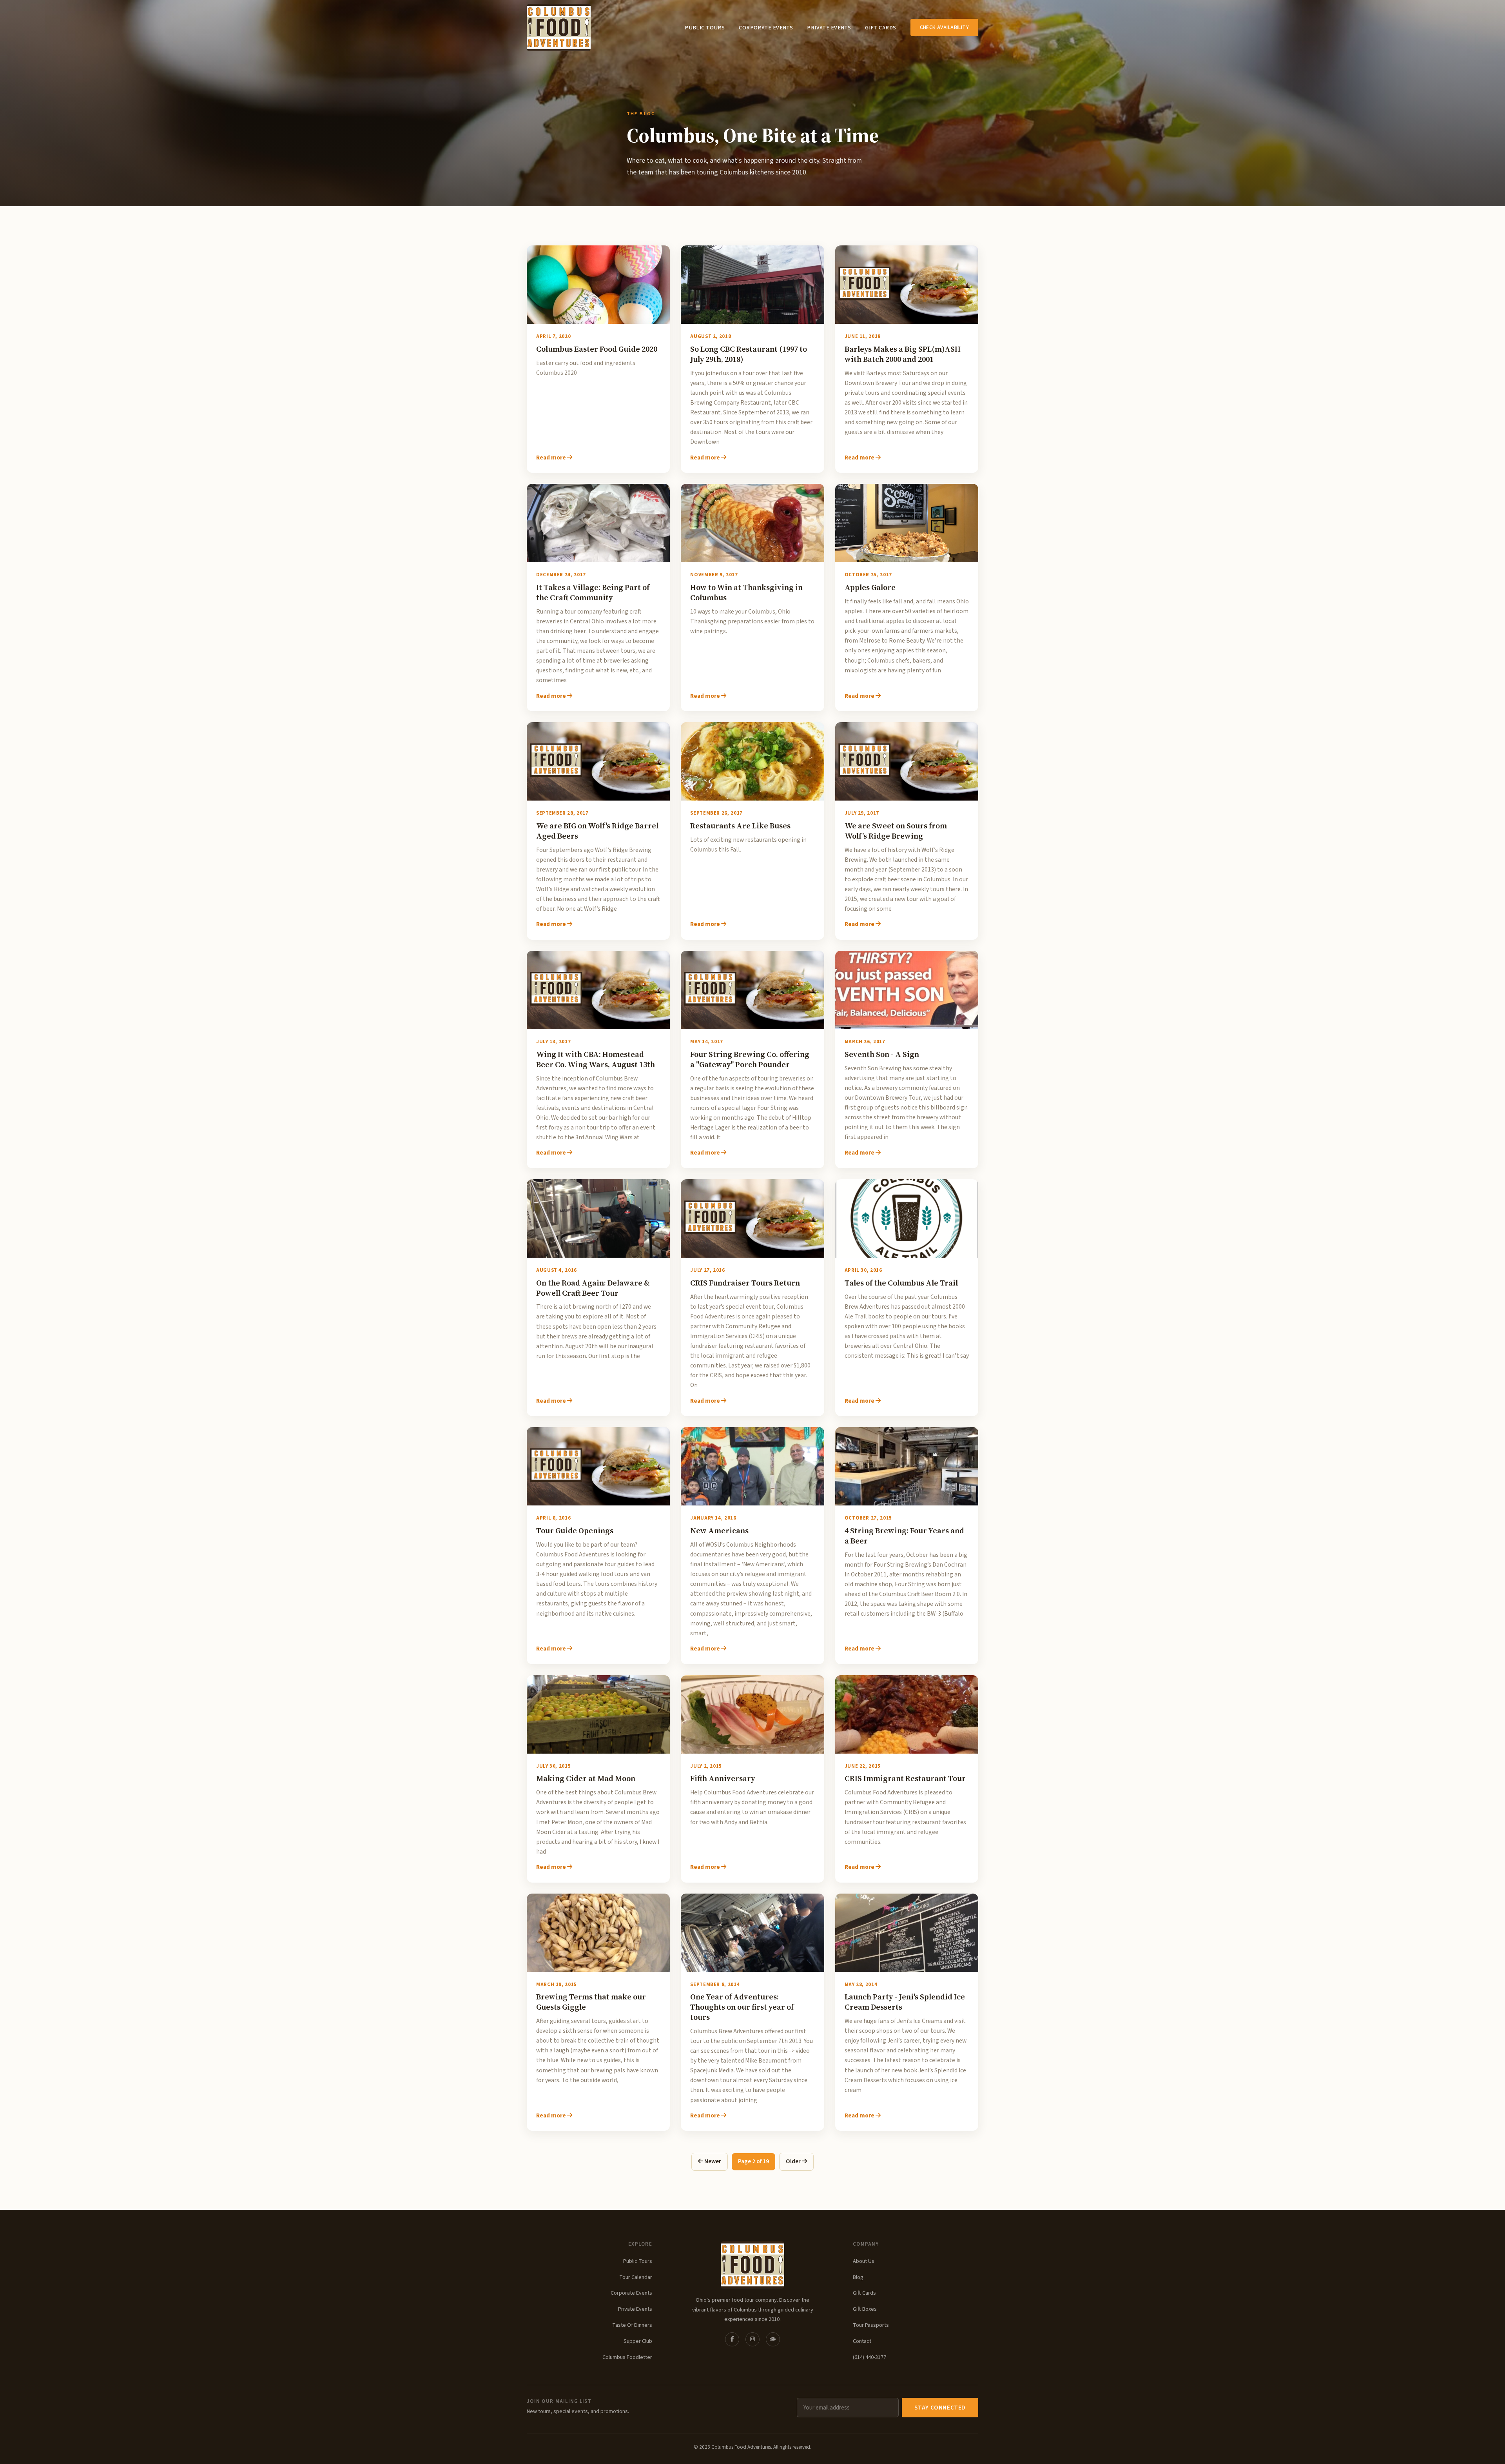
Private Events (829, 28)
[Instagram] (752, 2339)
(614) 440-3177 (869, 2357)
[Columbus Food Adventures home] (752, 2265)
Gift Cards (880, 28)
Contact (862, 2341)
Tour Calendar (636, 2277)
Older (794, 2161)
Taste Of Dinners (632, 2325)
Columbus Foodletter (627, 2357)
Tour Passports (871, 2325)
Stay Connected (940, 2408)
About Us (864, 2261)
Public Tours (705, 28)
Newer (712, 2161)
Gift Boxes (865, 2309)
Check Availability (944, 27)
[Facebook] (732, 2339)
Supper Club (638, 2341)
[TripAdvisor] (773, 2339)
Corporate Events (766, 28)
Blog (858, 2277)
